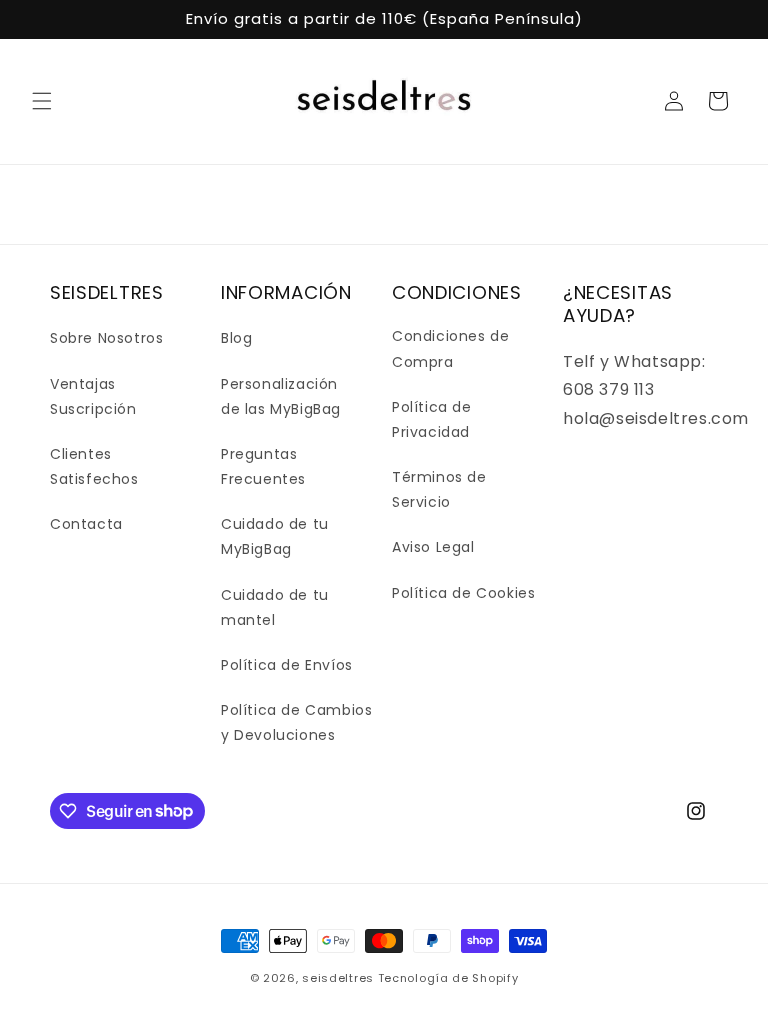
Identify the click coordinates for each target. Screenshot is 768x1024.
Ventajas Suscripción (93, 396)
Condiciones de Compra (450, 348)
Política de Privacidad (432, 419)
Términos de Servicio (439, 489)
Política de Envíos (287, 665)
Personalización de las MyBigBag (281, 396)
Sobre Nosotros (106, 338)
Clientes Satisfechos (94, 466)
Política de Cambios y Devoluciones (296, 722)
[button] (42, 101)
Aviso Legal (433, 547)
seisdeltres (338, 978)
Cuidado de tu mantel (275, 607)
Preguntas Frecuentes (263, 466)
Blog (236, 338)
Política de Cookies (463, 593)
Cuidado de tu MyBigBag (275, 536)
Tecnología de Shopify (448, 978)
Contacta (86, 524)
